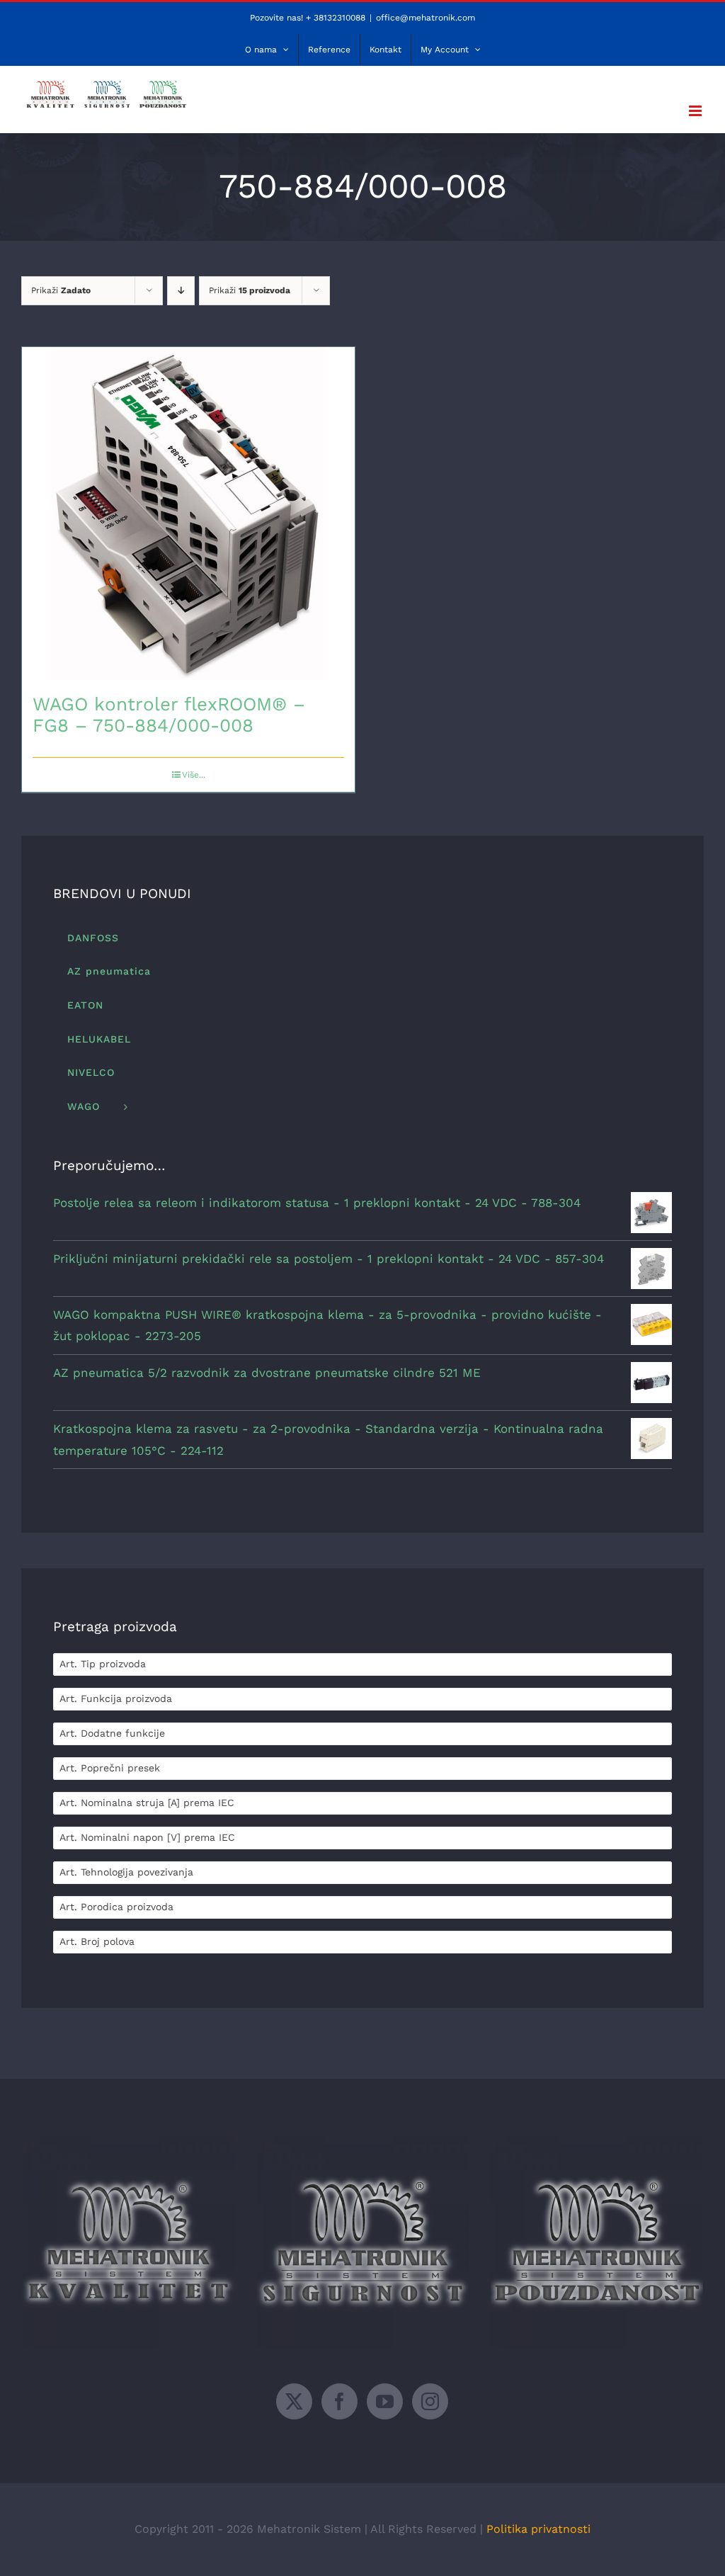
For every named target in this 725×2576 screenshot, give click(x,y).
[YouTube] (385, 2401)
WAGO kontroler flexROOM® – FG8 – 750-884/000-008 (169, 715)
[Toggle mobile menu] (696, 111)
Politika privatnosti (538, 2529)
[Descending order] (181, 291)
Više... (194, 775)
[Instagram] (430, 2401)
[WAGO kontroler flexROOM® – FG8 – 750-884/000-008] (188, 514)
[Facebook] (339, 2401)
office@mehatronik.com (426, 18)
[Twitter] (294, 2401)
